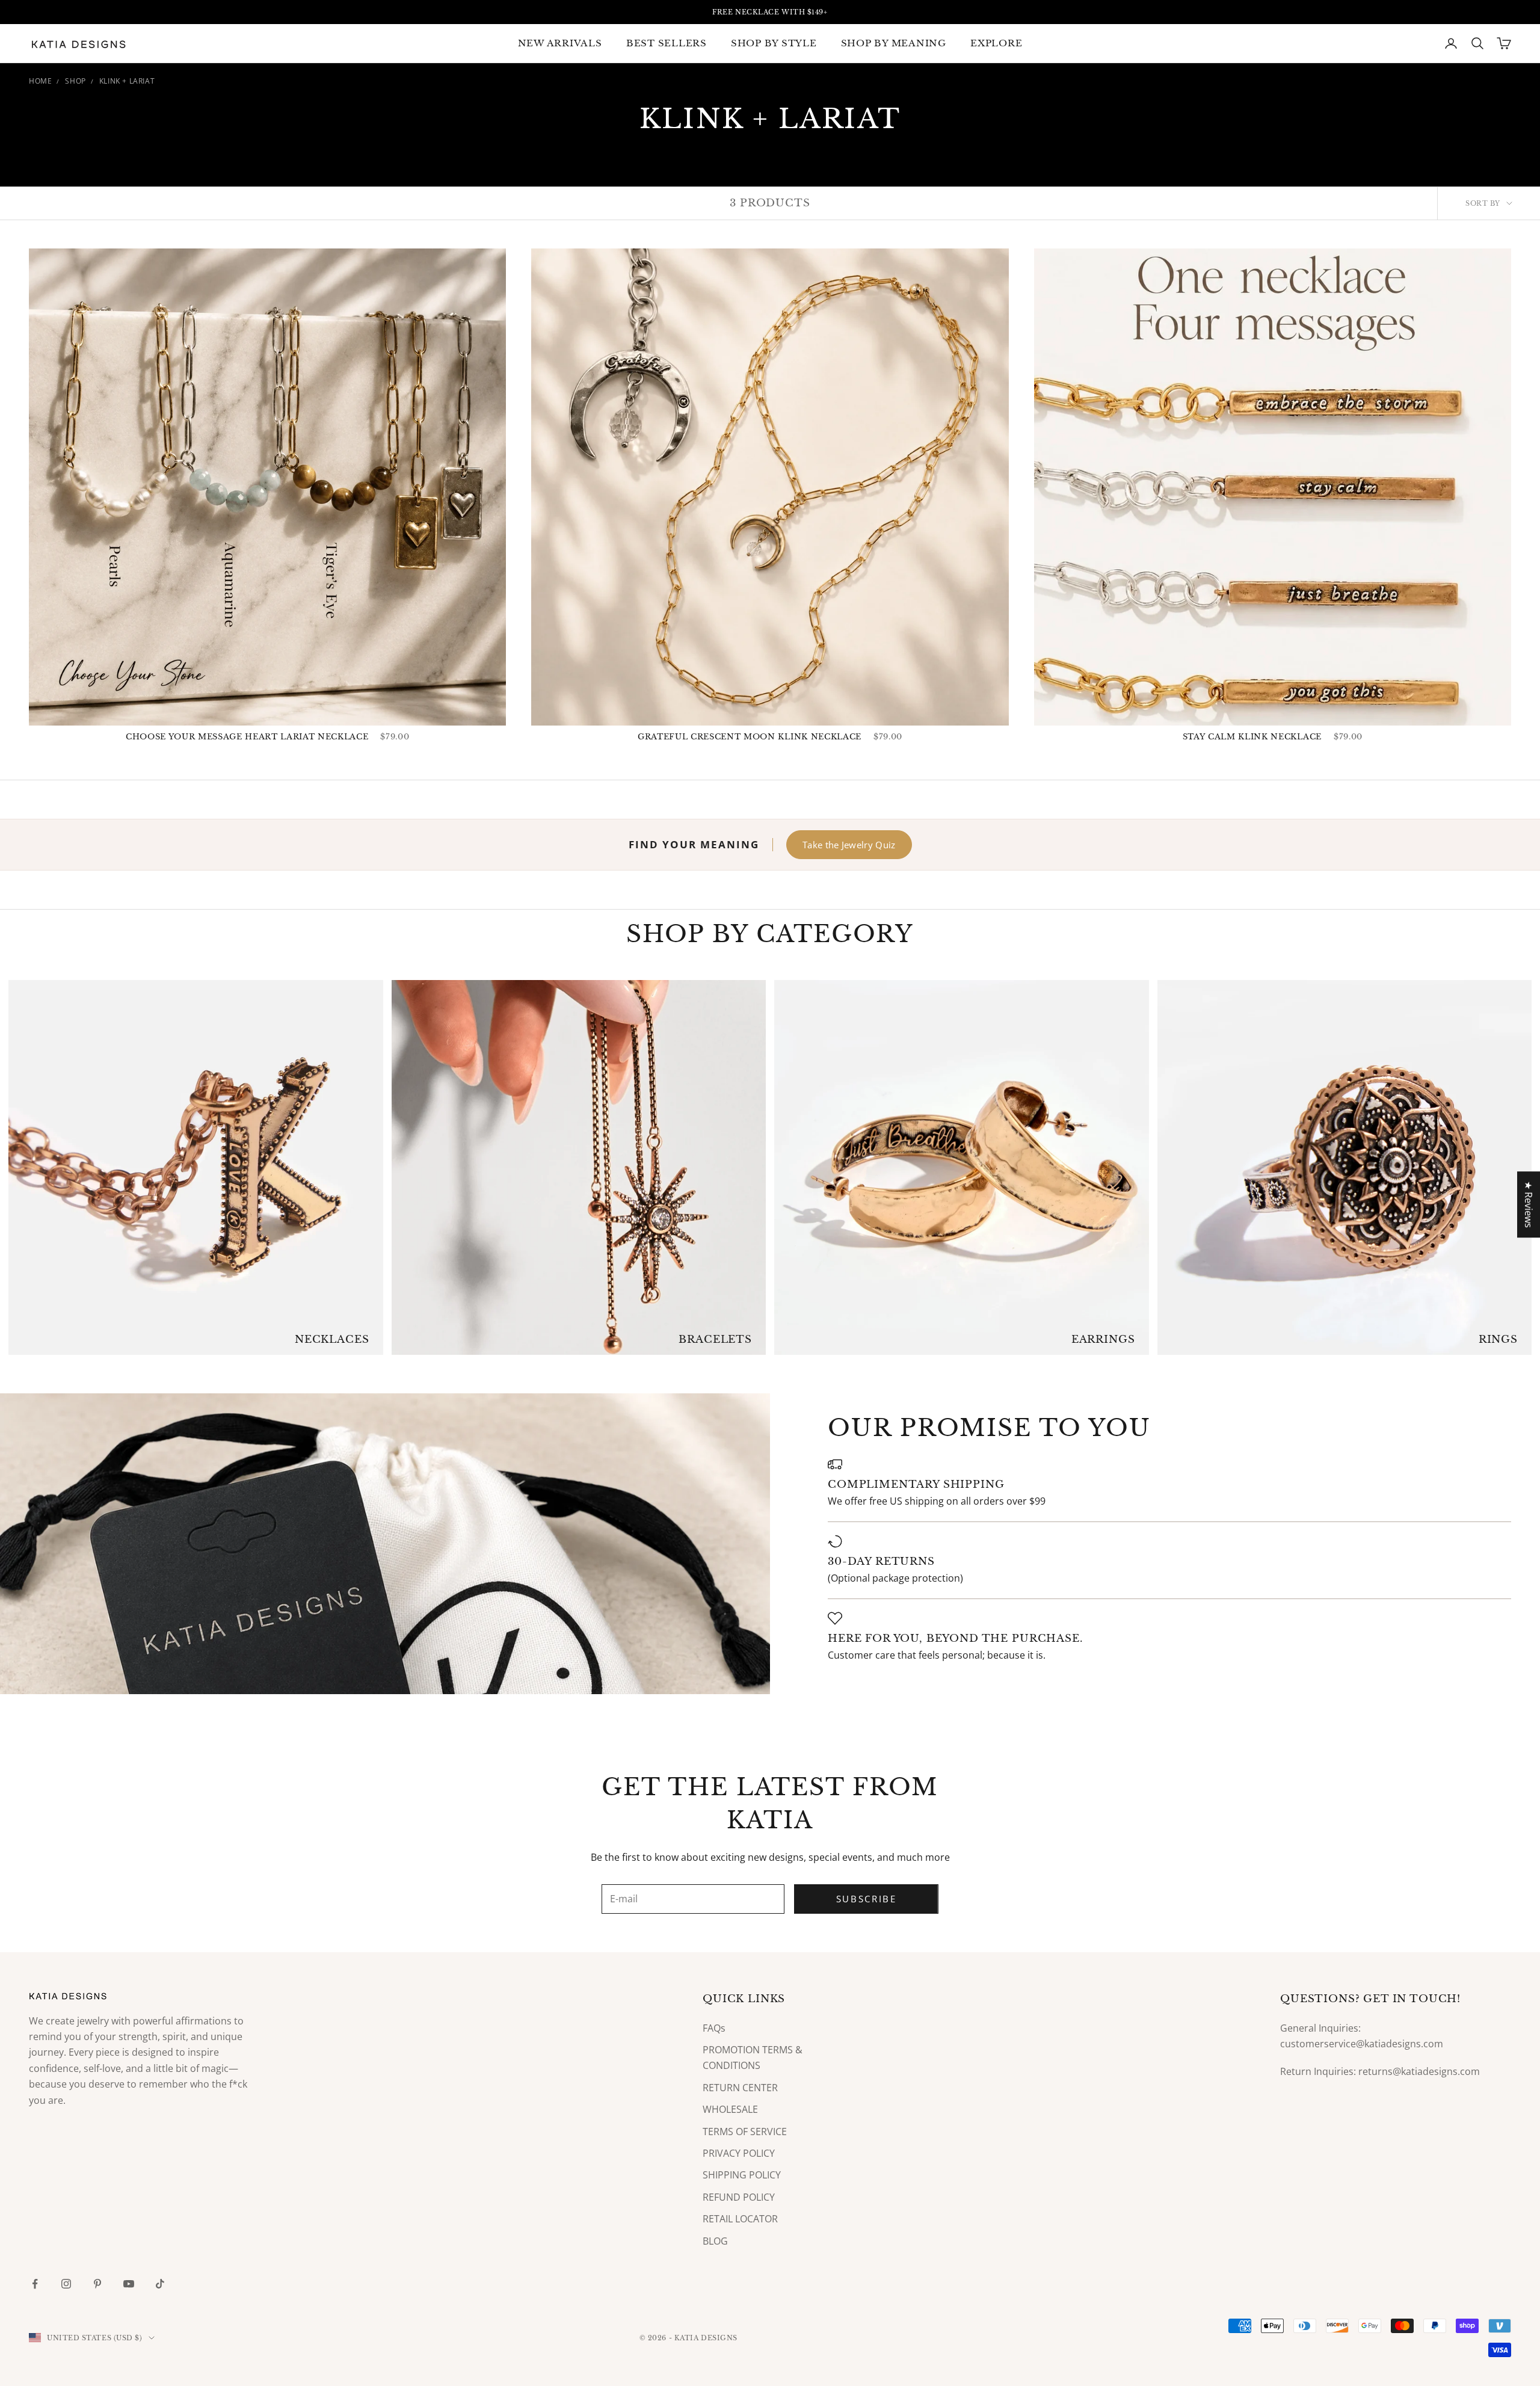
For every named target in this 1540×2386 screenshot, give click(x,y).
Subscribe (867, 1899)
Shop (75, 81)
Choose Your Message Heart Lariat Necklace (247, 737)
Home (40, 81)
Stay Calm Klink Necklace (1252, 737)
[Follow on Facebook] (35, 2284)
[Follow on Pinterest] (97, 2284)
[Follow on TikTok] (160, 2284)
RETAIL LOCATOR (740, 2219)
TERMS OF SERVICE (745, 2132)
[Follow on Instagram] (66, 2284)
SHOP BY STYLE (774, 43)
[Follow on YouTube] (129, 2284)
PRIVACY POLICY (739, 2153)
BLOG (715, 2241)
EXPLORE (996, 43)
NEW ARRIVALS (560, 43)
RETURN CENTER (740, 2088)
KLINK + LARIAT (127, 81)
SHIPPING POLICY (742, 2175)
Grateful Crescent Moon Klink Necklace (750, 737)
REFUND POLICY (739, 2197)
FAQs (714, 2028)
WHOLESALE (730, 2109)
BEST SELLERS (667, 43)
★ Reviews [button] (1529, 1204)
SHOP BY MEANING (894, 43)
